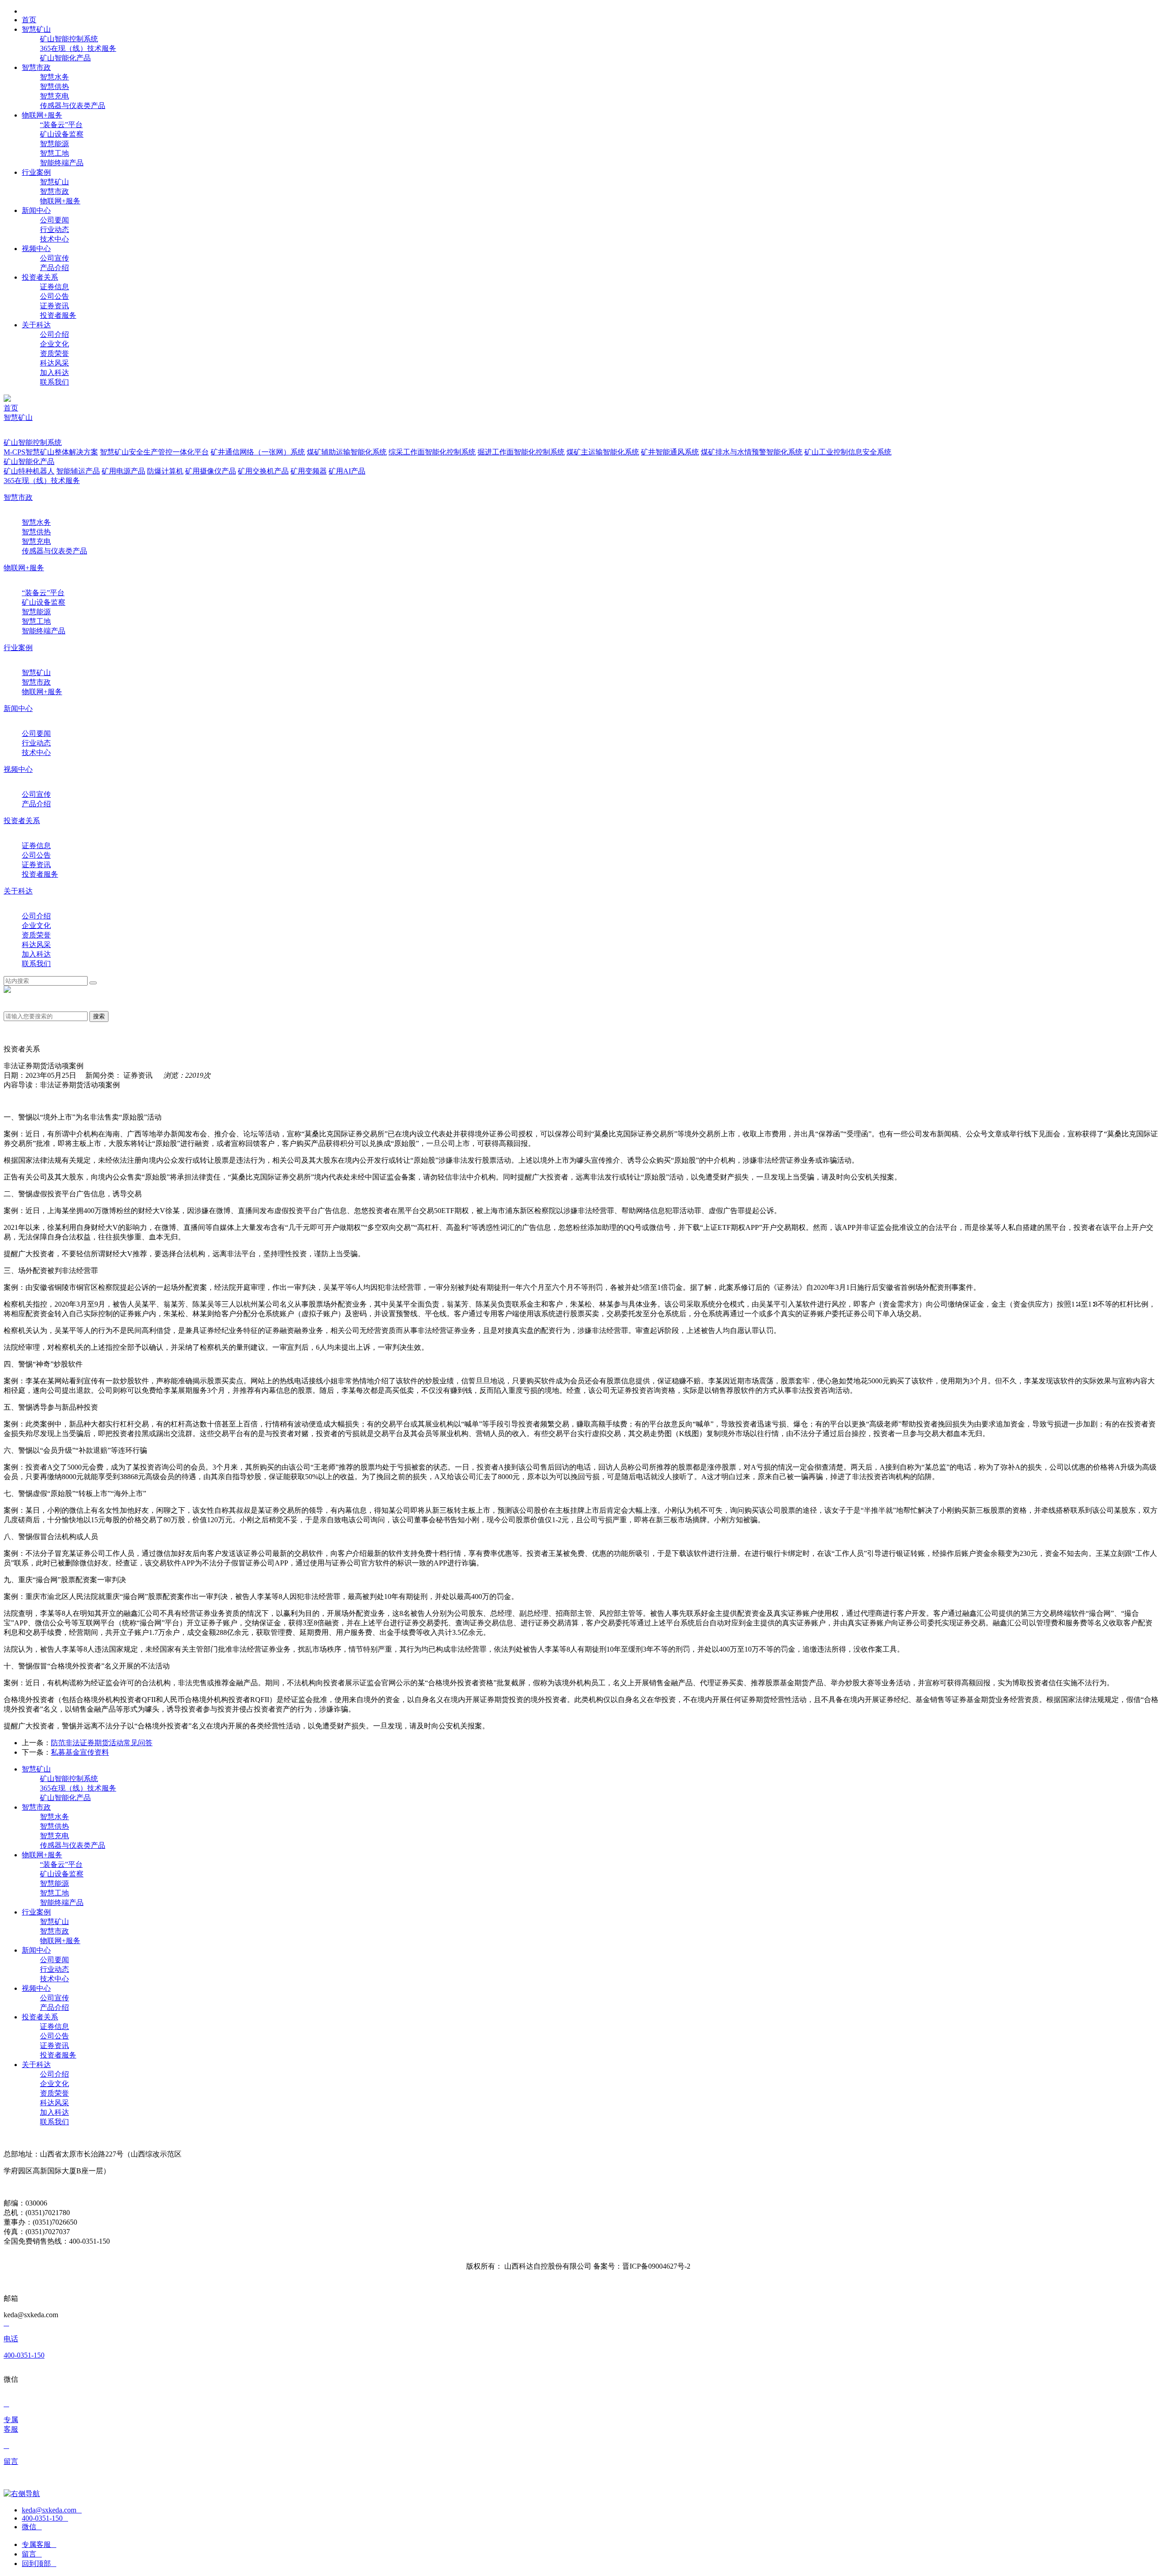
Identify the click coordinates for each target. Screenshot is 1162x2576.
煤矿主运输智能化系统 (603, 452)
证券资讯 (54, 306)
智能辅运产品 (78, 471)
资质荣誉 (54, 353)
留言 (32, 2554)
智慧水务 (54, 77)
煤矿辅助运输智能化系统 (347, 452)
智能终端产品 (62, 163)
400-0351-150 (45, 2518)
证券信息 (54, 287)
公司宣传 (54, 258)
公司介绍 (54, 334)
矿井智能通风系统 (670, 452)
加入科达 (54, 373)
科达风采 (54, 363)
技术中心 (54, 239)
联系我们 (54, 382)
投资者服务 (58, 315)
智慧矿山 (54, 182)
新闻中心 (18, 708)
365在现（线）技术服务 (78, 48)
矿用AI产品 (347, 471)
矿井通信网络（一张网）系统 (258, 452)
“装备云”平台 (61, 125)
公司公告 (54, 296)
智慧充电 (54, 96)
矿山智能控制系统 (69, 39)
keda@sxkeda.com (52, 2510)
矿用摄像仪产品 (211, 471)
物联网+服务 (60, 201)
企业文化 (54, 344)
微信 (32, 2527)
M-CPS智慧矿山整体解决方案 (51, 452)
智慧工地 (54, 153)
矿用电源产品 (123, 471)
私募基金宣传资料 (80, 1752)
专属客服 (39, 2544)
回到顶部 (39, 2564)
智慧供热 (54, 86)
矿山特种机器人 (29, 471)
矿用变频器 (309, 471)
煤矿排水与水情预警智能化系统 (752, 452)
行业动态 (54, 229)
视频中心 (18, 769)
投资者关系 (22, 821)
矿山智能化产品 (65, 58)
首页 (11, 408)
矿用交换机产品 (263, 471)
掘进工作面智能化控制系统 (521, 452)
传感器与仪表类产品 (73, 106)
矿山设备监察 (62, 134)
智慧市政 (54, 191)
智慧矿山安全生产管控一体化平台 (154, 452)
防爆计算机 (165, 471)
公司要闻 (54, 220)
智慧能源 (54, 144)
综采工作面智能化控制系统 (432, 452)
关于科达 (18, 891)
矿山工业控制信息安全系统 (848, 452)
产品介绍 (54, 268)
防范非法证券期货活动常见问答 (102, 1743)
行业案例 (18, 648)
